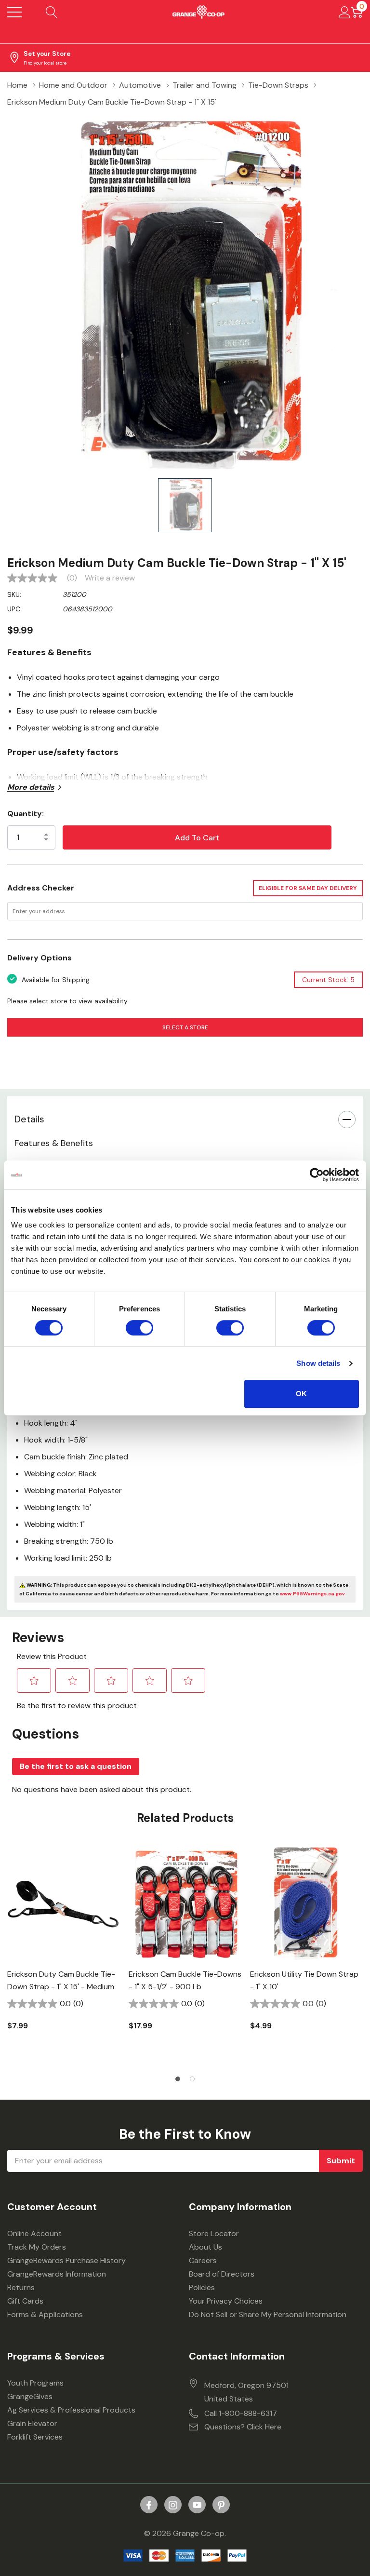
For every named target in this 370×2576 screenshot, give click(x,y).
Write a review (110, 578)
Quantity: (26, 814)
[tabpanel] (64, 1955)
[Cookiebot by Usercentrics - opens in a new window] (317, 1175)
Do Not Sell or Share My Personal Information (268, 2314)
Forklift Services (35, 2437)
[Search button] (52, 12)
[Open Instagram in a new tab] (173, 2505)
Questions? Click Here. (244, 2427)
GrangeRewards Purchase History (66, 2260)
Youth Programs (35, 2383)
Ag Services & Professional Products (71, 2410)
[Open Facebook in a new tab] (149, 2505)
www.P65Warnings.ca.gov (312, 1594)
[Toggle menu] (14, 12)
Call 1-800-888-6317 (241, 2413)
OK (301, 1394)
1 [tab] (178, 2079)
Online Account (34, 2233)
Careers (203, 2260)
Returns (21, 2287)
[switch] (139, 1328)
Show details (318, 1363)
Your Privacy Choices (226, 2301)
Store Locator (214, 2233)
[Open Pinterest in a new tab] (221, 2505)
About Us (205, 2247)
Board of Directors (222, 2274)
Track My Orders (37, 2247)
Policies (202, 2287)
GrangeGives (30, 2396)
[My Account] (345, 12)
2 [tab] (192, 2079)
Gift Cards (25, 2301)
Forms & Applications (45, 2314)
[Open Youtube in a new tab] (197, 2505)
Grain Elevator (32, 2423)
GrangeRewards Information (57, 2274)
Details (29, 1119)
